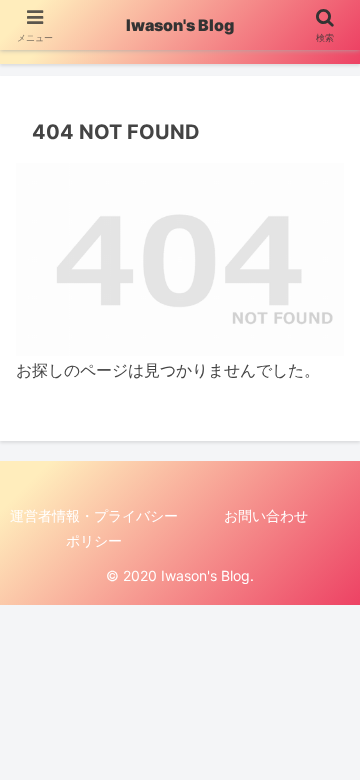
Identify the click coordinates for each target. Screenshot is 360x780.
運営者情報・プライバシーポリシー (94, 528)
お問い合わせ (266, 515)
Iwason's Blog (180, 25)
